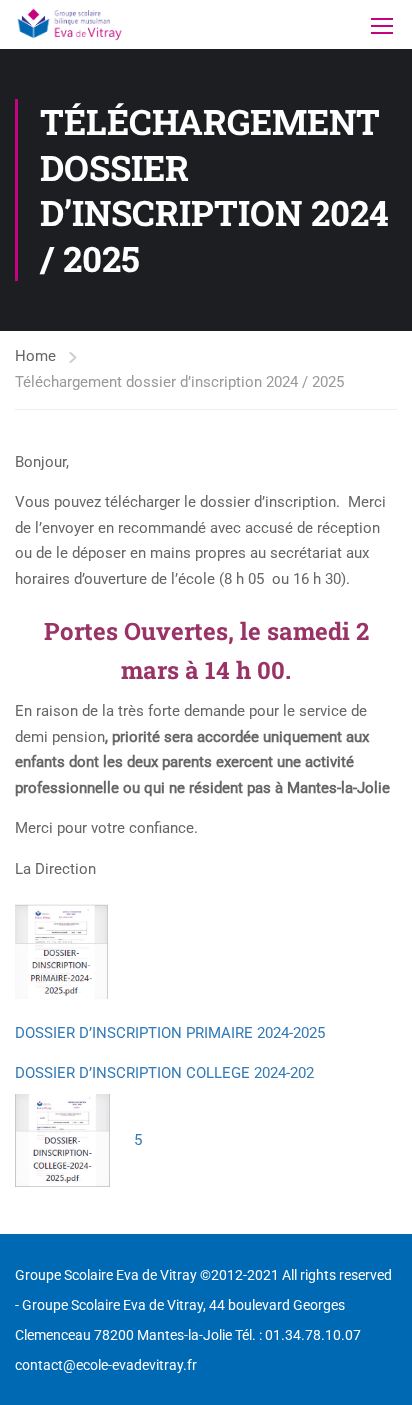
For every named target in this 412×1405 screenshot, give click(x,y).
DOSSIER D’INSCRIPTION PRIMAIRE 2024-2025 (170, 1033)
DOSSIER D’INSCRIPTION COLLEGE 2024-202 (164, 1073)
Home (35, 356)
